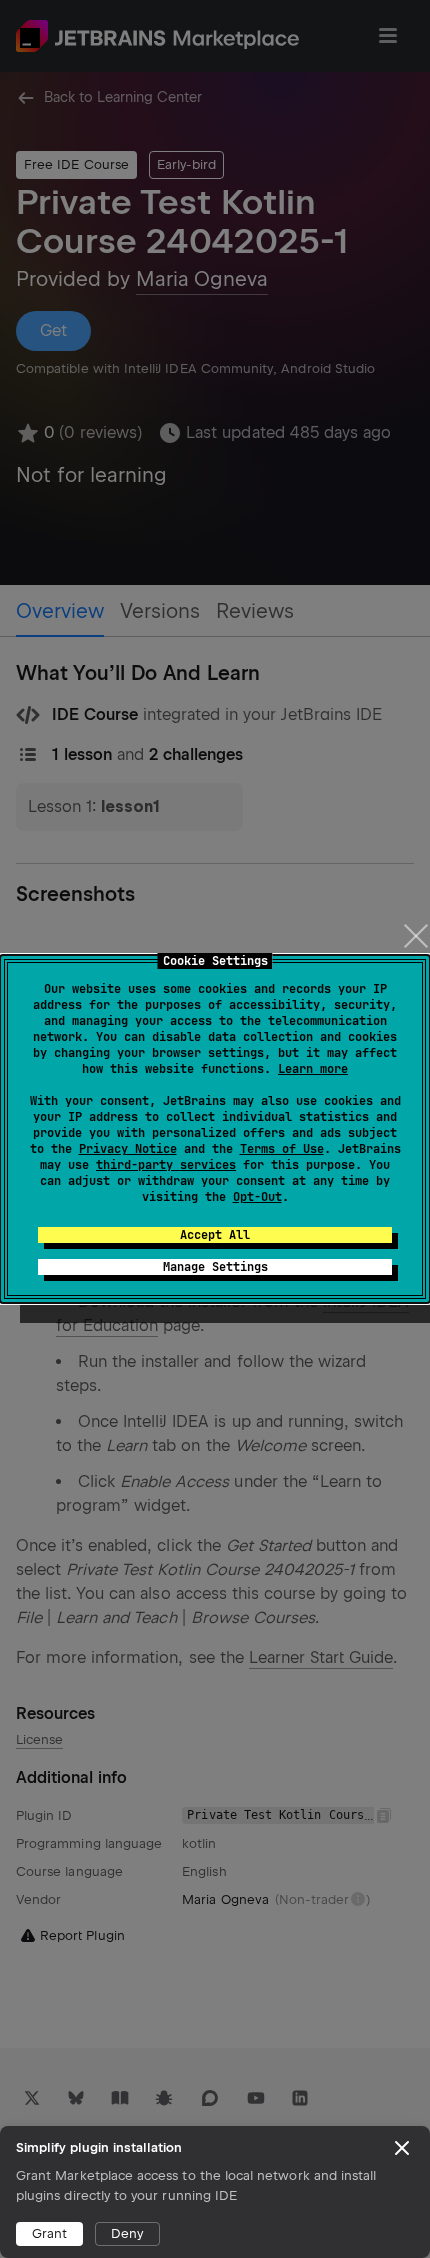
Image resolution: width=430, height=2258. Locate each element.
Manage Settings (215, 1267)
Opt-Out (257, 1197)
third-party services (166, 1165)
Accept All (215, 1235)
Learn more (313, 1069)
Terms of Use (282, 1149)
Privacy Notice (128, 1149)
